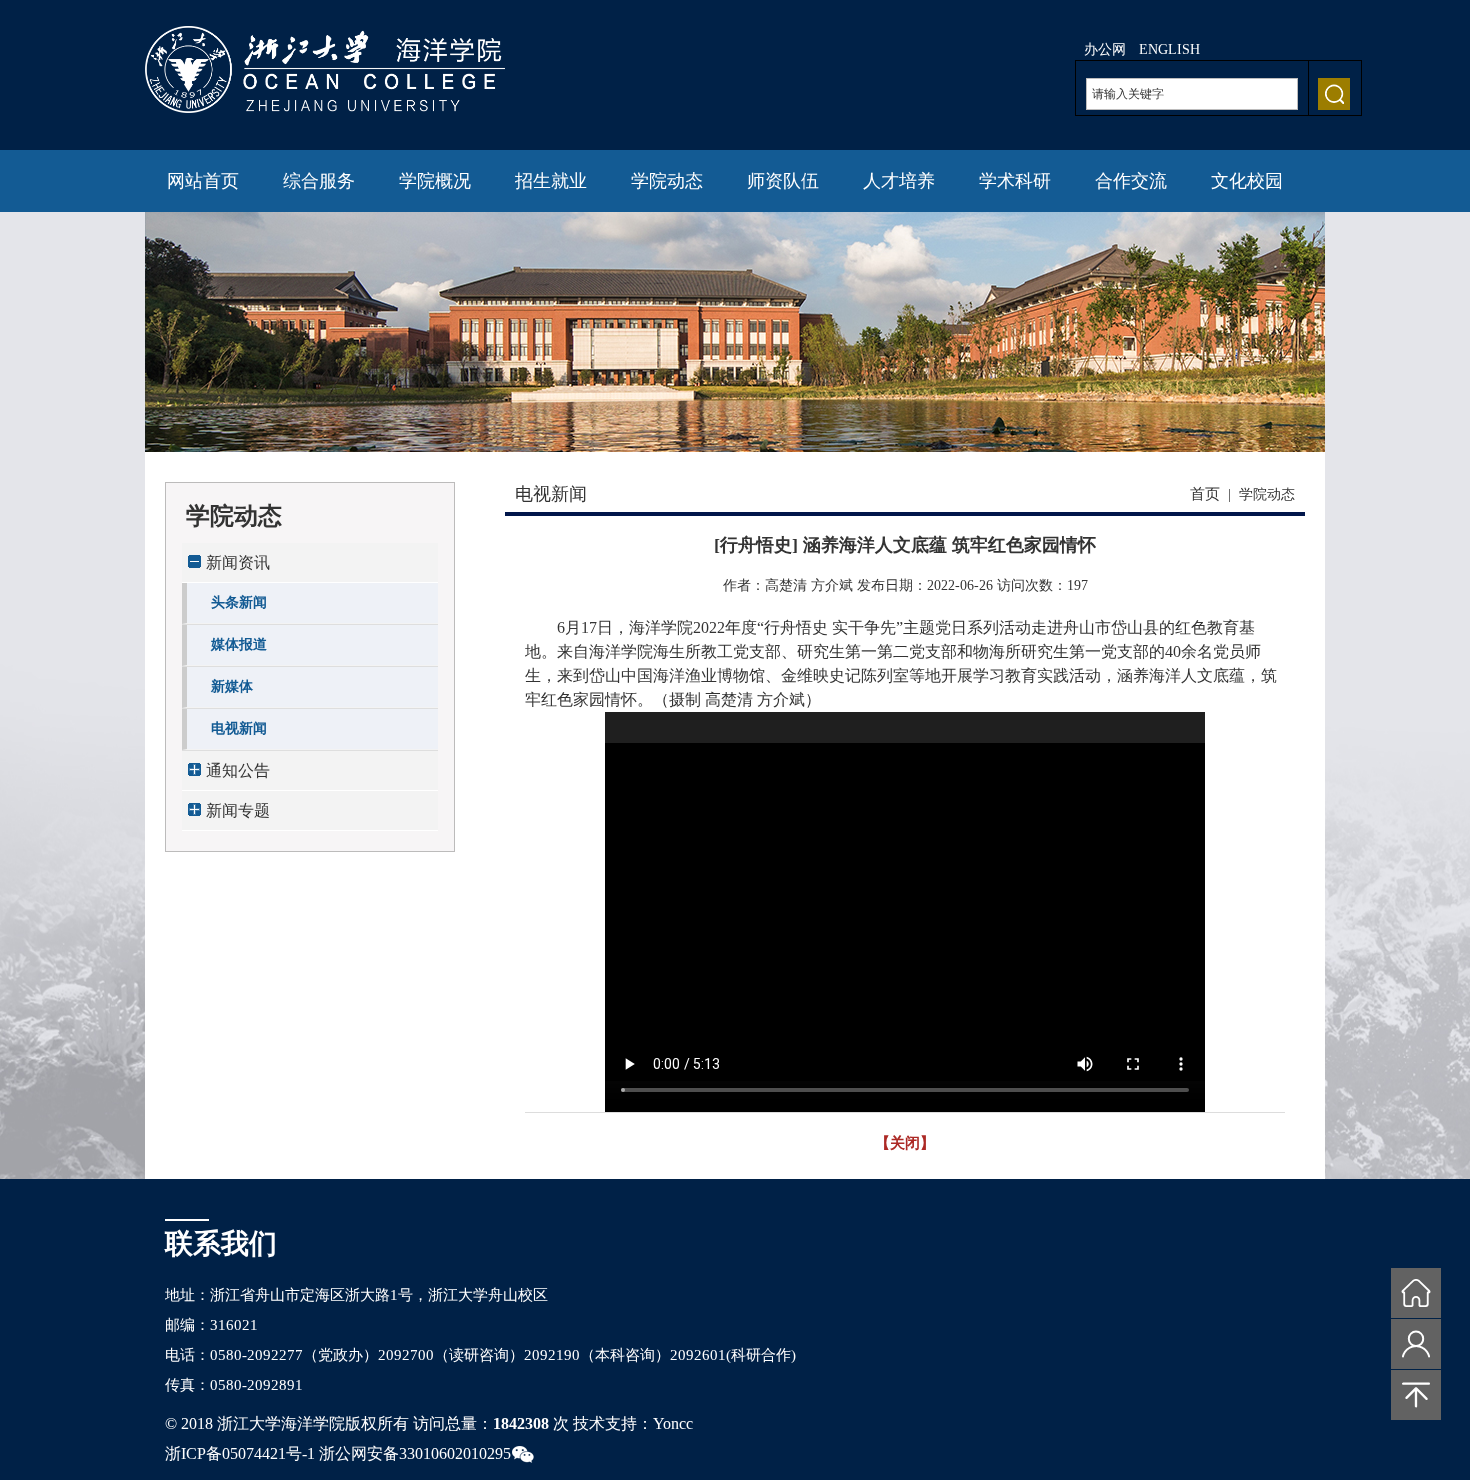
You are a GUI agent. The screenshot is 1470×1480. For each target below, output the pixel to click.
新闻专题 (238, 810)
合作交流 (1131, 181)
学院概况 (435, 181)
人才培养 (899, 181)
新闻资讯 (238, 562)
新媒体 (232, 686)
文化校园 (1247, 181)
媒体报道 (239, 644)
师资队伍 (783, 181)
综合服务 (319, 181)
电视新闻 (239, 728)
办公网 (1105, 49)
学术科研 (1015, 181)
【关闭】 (905, 1143)
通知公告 (238, 770)
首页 (1205, 494)
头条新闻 (239, 602)
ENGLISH (1169, 49)
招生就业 (551, 181)
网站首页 (203, 181)
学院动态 (667, 181)
